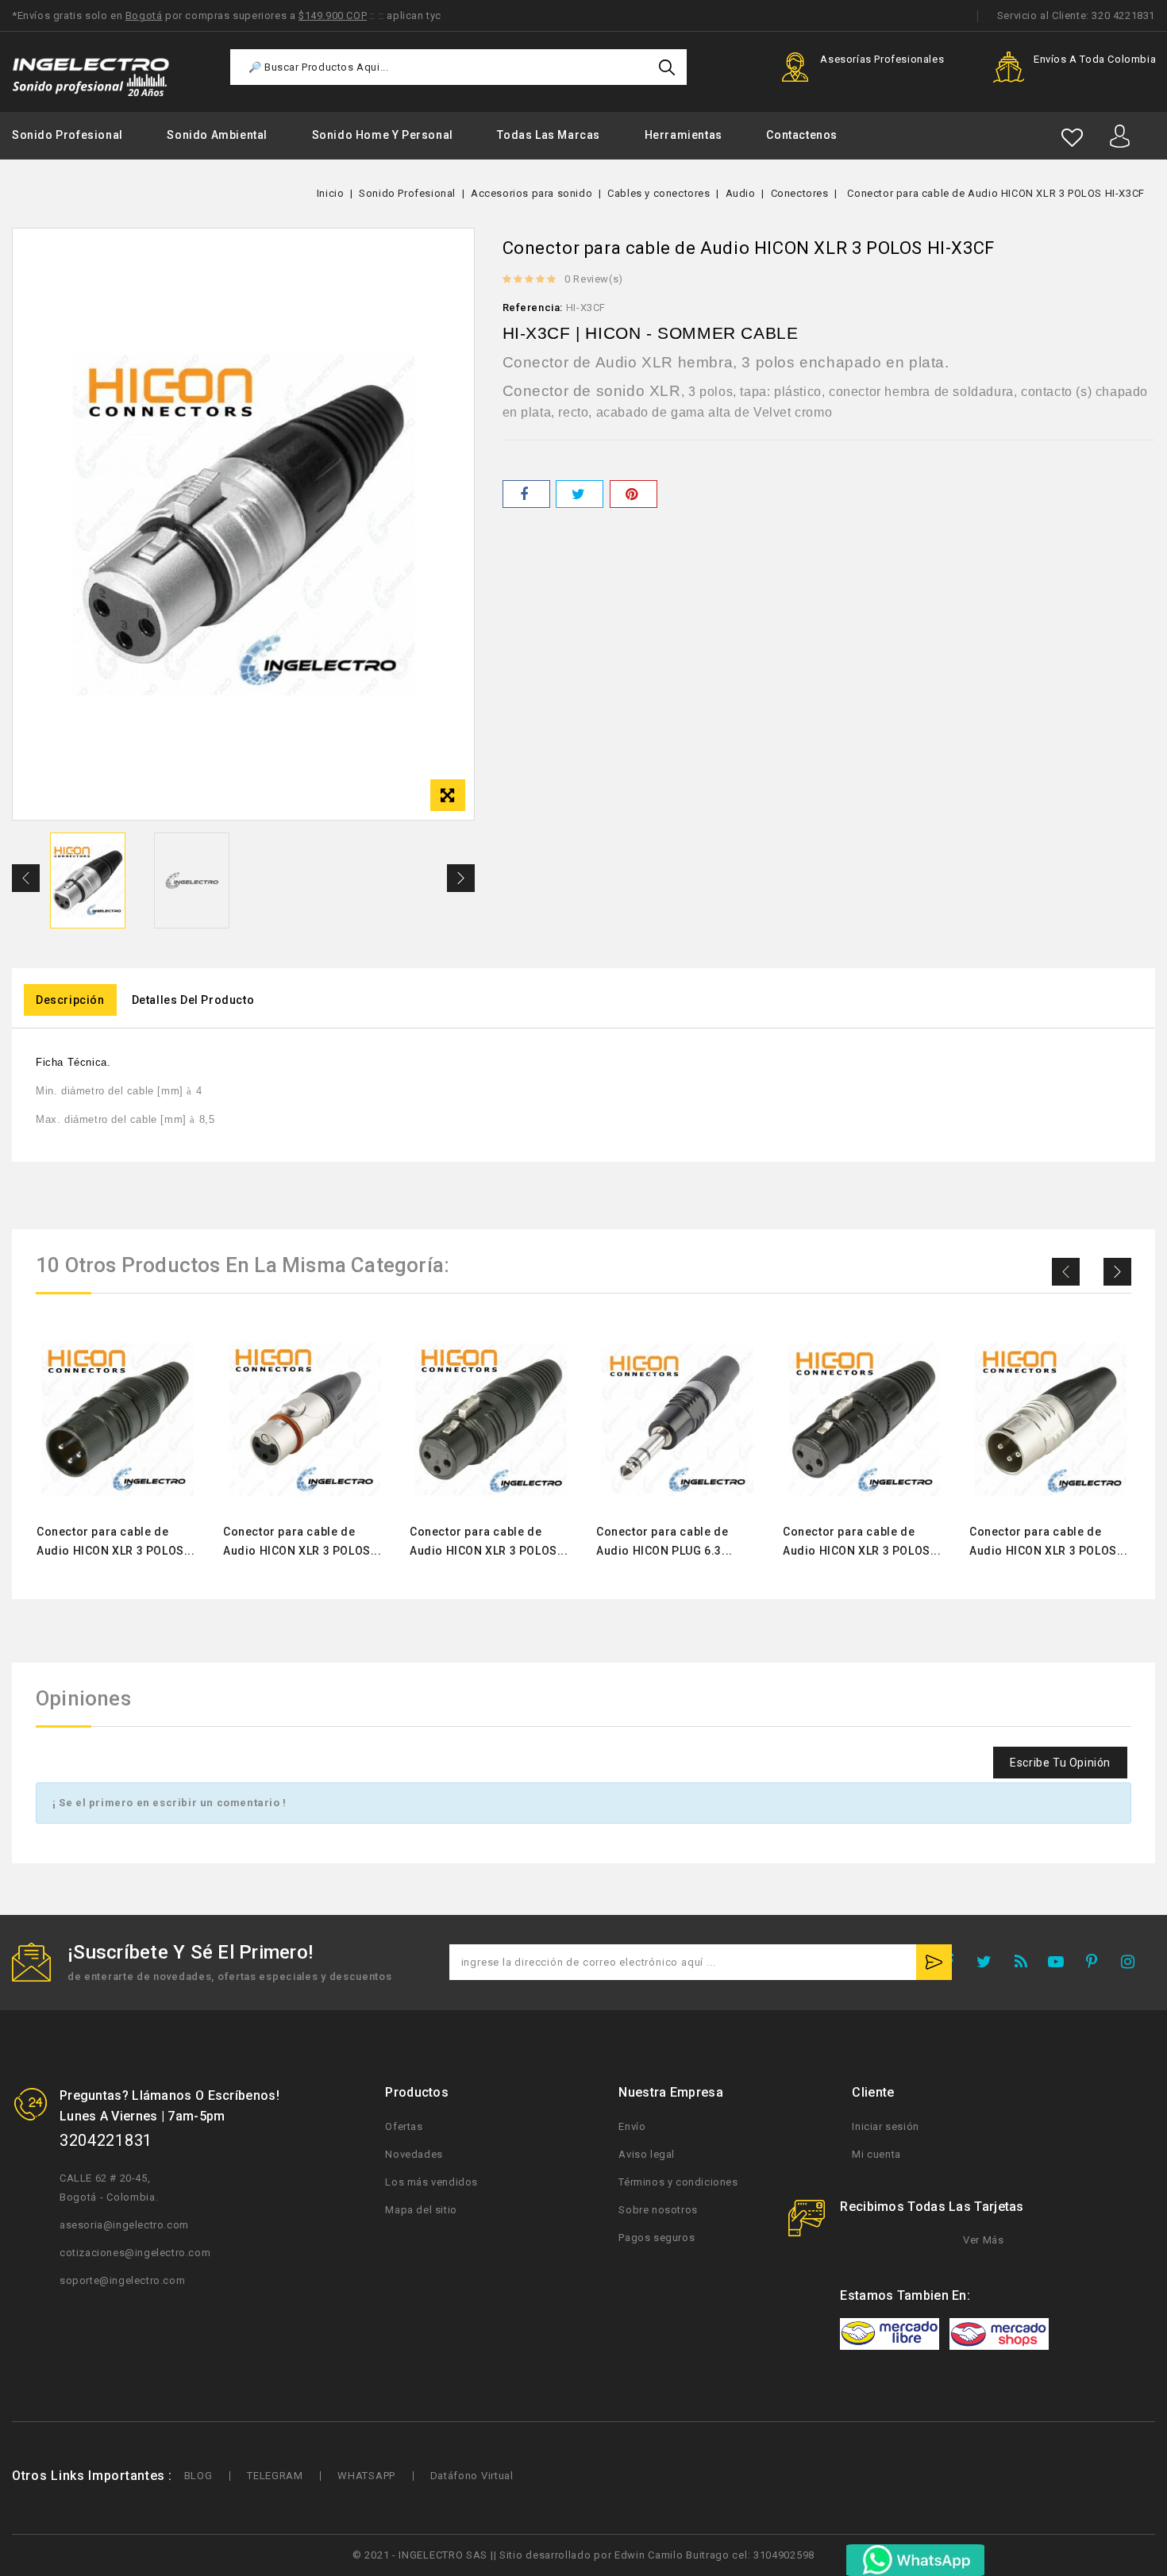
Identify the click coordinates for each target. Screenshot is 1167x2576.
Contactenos (802, 135)
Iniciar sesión (885, 2126)
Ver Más (982, 2240)
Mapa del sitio (421, 2210)
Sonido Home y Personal (383, 135)
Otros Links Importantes (89, 2476)
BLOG (198, 2476)
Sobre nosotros (658, 2210)
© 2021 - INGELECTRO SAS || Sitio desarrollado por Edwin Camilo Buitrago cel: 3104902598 (583, 2555)
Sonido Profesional (67, 135)
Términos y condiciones (678, 2182)
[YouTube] (1061, 1965)
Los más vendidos (431, 2182)
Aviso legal (647, 2154)
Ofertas (404, 2126)
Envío (632, 2126)
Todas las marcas (549, 135)
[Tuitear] (580, 494)
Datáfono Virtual (472, 2476)
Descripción (70, 1000)
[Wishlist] (1072, 138)
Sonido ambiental (217, 135)
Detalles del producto (193, 1000)
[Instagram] (1133, 1965)
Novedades (414, 2154)
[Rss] (1025, 1965)
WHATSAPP (366, 2476)
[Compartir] (526, 494)
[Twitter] (989, 1965)
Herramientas (684, 135)
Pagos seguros (657, 2238)
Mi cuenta (876, 2154)
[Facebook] (954, 1965)
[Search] (667, 67)
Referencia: (533, 308)
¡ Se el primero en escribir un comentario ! (169, 1803)
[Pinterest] (634, 494)
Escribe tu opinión (1060, 1763)
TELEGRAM (275, 2476)
